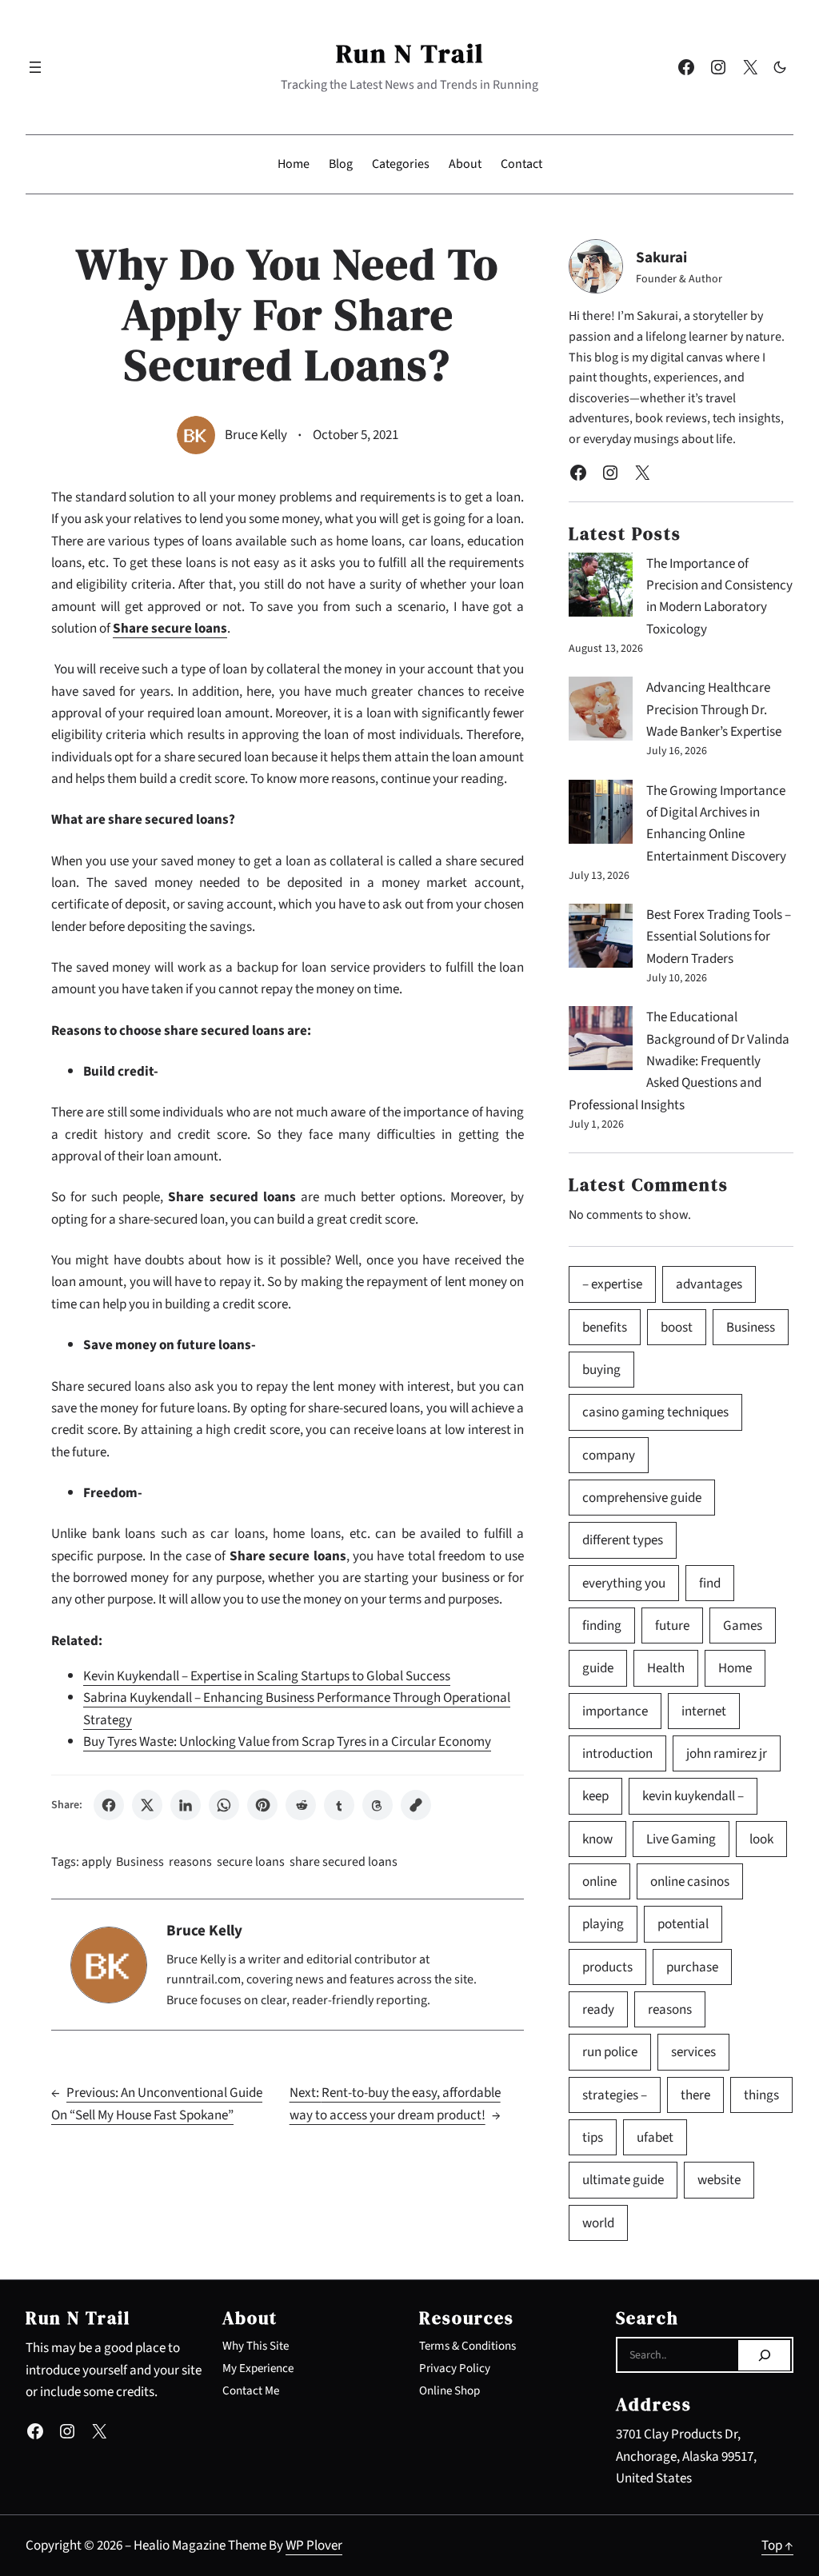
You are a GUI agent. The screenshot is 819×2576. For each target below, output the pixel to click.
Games (743, 1625)
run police (610, 2052)
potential (683, 1924)
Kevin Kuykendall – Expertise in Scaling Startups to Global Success (267, 1676)
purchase (692, 1967)
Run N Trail (410, 53)
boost (677, 1327)
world (598, 2223)
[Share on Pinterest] (262, 1805)
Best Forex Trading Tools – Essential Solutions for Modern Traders (719, 937)
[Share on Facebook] (109, 1805)
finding (602, 1625)
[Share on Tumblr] (339, 1805)
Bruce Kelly (256, 435)
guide (598, 1668)
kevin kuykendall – (693, 1796)
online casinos (690, 1881)
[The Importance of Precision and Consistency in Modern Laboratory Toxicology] (601, 588)
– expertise (612, 1284)
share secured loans (344, 1862)
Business (140, 1862)
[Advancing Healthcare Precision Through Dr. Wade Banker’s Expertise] (601, 712)
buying (601, 1370)
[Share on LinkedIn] (186, 1805)
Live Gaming (681, 1839)
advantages (709, 1284)
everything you (624, 1583)
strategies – (615, 2095)
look (761, 1839)
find (710, 1583)
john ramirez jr (727, 1753)
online (599, 1881)
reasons (190, 1862)
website (719, 2180)
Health (666, 1668)
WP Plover (314, 2545)
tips (593, 2137)
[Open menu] (35, 67)
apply (96, 1862)
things (761, 2095)
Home (735, 1668)
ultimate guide (623, 2180)
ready (598, 2009)
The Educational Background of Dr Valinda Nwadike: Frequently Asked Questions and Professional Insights (679, 1060)
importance (615, 1711)
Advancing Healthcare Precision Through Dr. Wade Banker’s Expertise (714, 709)
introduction (617, 1753)
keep (595, 1796)
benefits (605, 1327)
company (609, 1455)
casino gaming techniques (655, 1412)
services (693, 2052)
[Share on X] (147, 1805)
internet (704, 1711)
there (695, 2095)
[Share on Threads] (378, 1805)
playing (603, 1924)
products (607, 1967)
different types (623, 1540)
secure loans (251, 1862)
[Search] (764, 2355)
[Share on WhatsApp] (224, 1805)
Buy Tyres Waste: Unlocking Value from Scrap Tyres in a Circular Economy (287, 1741)
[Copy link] (416, 1805)
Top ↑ (777, 2545)
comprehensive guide (642, 1498)
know (597, 1839)
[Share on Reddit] (301, 1805)
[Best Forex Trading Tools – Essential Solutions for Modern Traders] (601, 939)
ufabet (655, 2137)
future (672, 1625)
